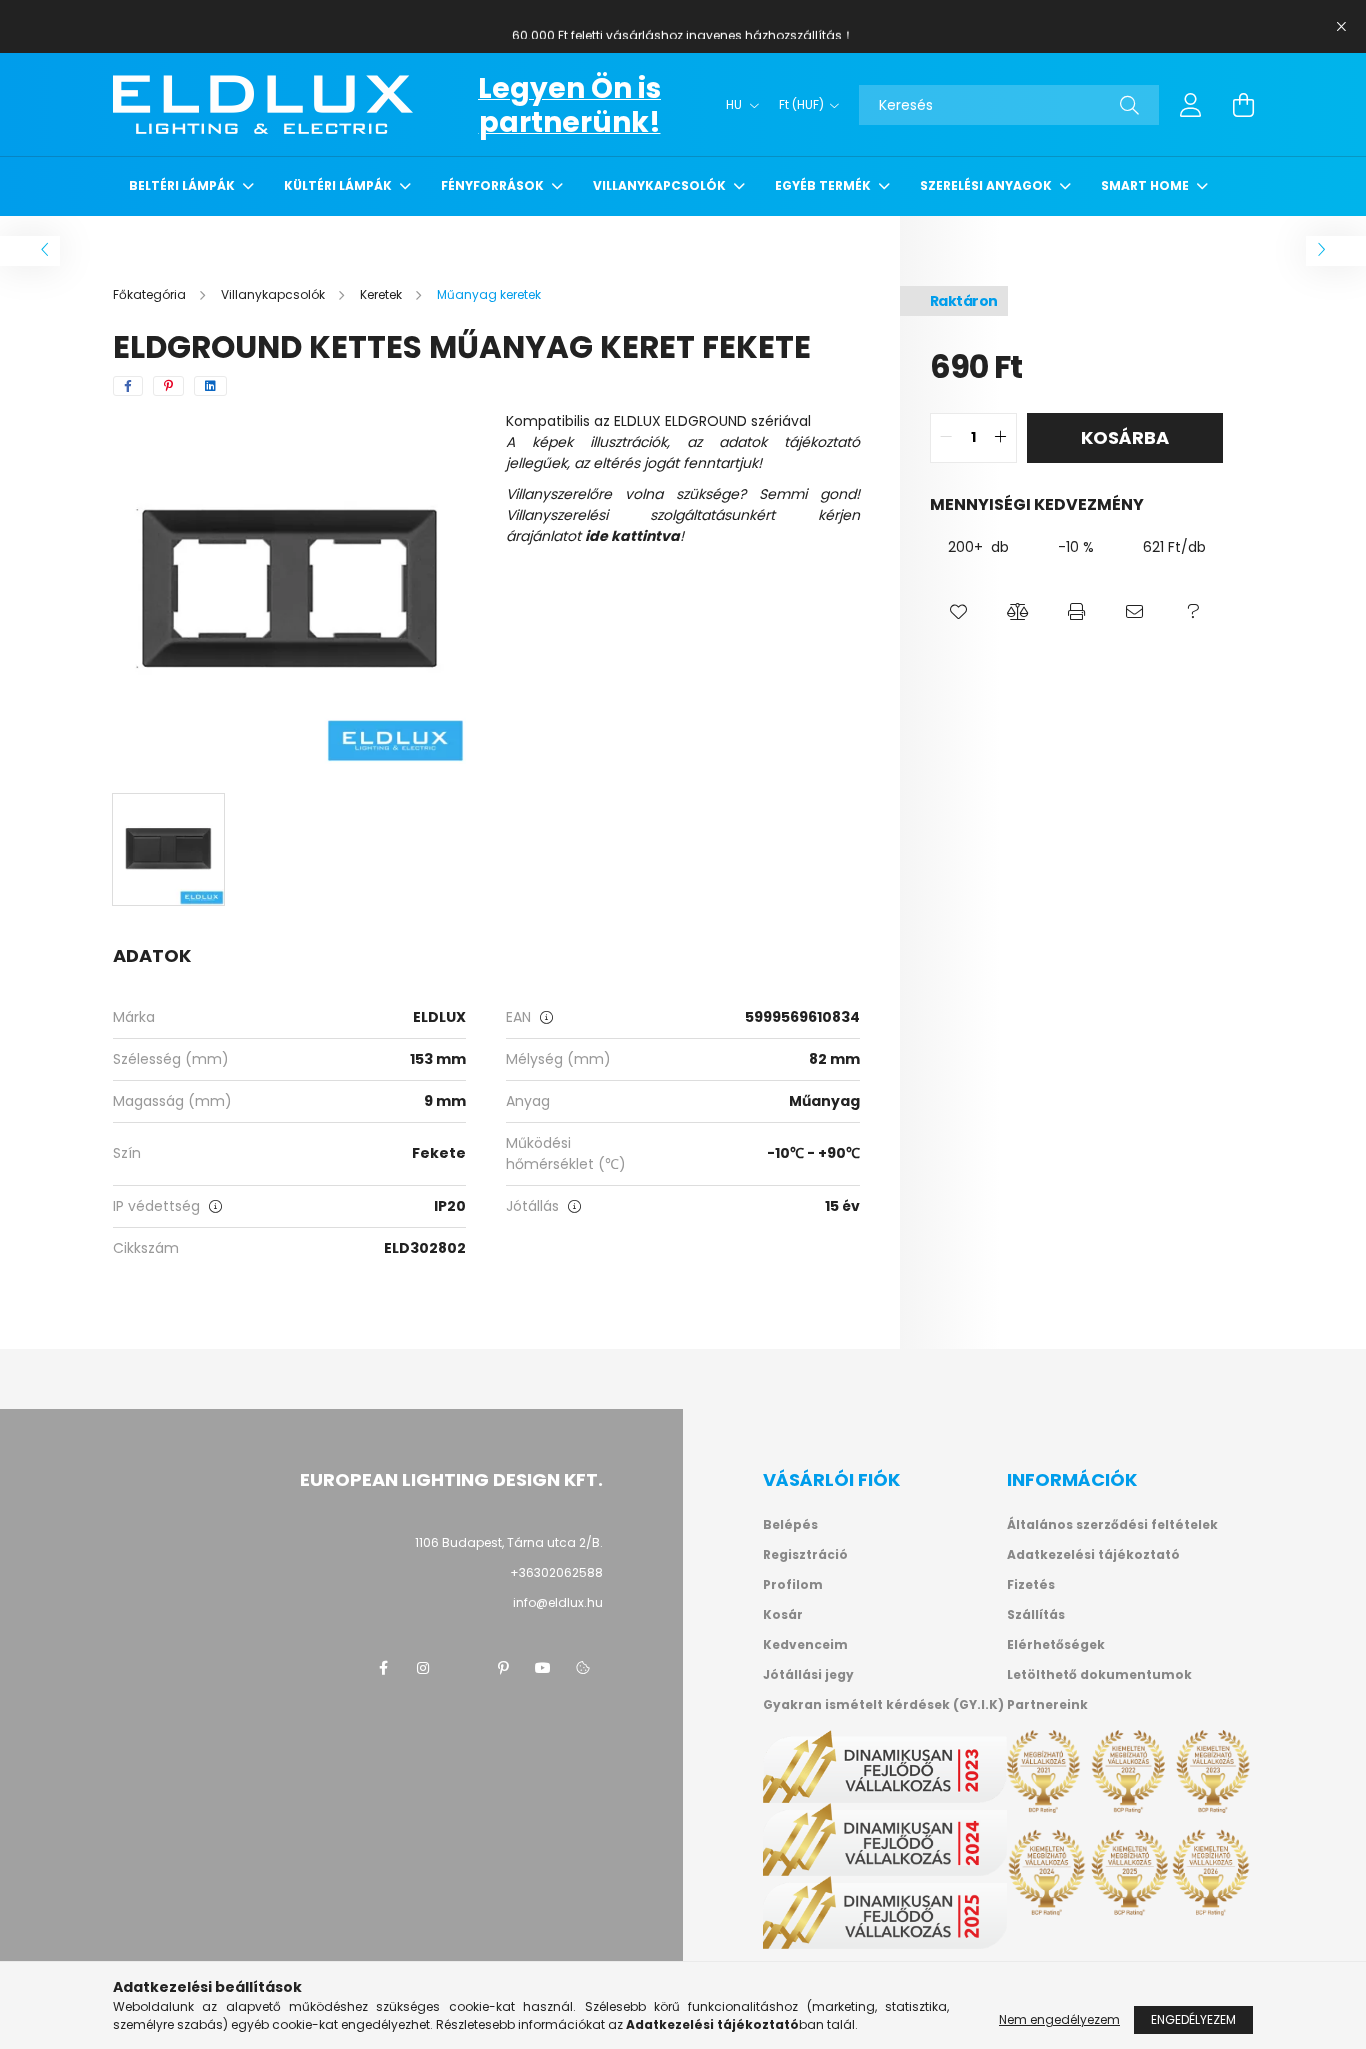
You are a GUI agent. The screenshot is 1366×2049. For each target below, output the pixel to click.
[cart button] (1243, 105)
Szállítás (1036, 1615)
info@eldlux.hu (558, 1602)
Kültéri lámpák (339, 185)
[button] (959, 613)
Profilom (793, 1585)
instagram (423, 1668)
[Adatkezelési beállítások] (583, 1668)
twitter (463, 1668)
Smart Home (1146, 185)
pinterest (503, 1668)
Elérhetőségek (1056, 1645)
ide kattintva (632, 536)
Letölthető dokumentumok (1099, 1675)
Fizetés (1031, 1585)
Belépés (790, 1525)
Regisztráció (805, 1555)
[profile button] (1191, 105)
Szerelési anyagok (987, 185)
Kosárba (1125, 437)
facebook (383, 1668)
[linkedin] (210, 386)
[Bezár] (1341, 27)
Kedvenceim (805, 1645)
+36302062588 (556, 1572)
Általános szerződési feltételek (1112, 1525)
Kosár (783, 1615)
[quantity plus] (1001, 438)
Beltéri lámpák (183, 185)
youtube (543, 1668)
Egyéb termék (824, 185)
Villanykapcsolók (661, 185)
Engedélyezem (1193, 2019)
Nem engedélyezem (1059, 2019)
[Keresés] (1129, 105)
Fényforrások (494, 185)
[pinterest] (168, 386)
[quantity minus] (946, 438)
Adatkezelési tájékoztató (1093, 1555)
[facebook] (128, 386)
